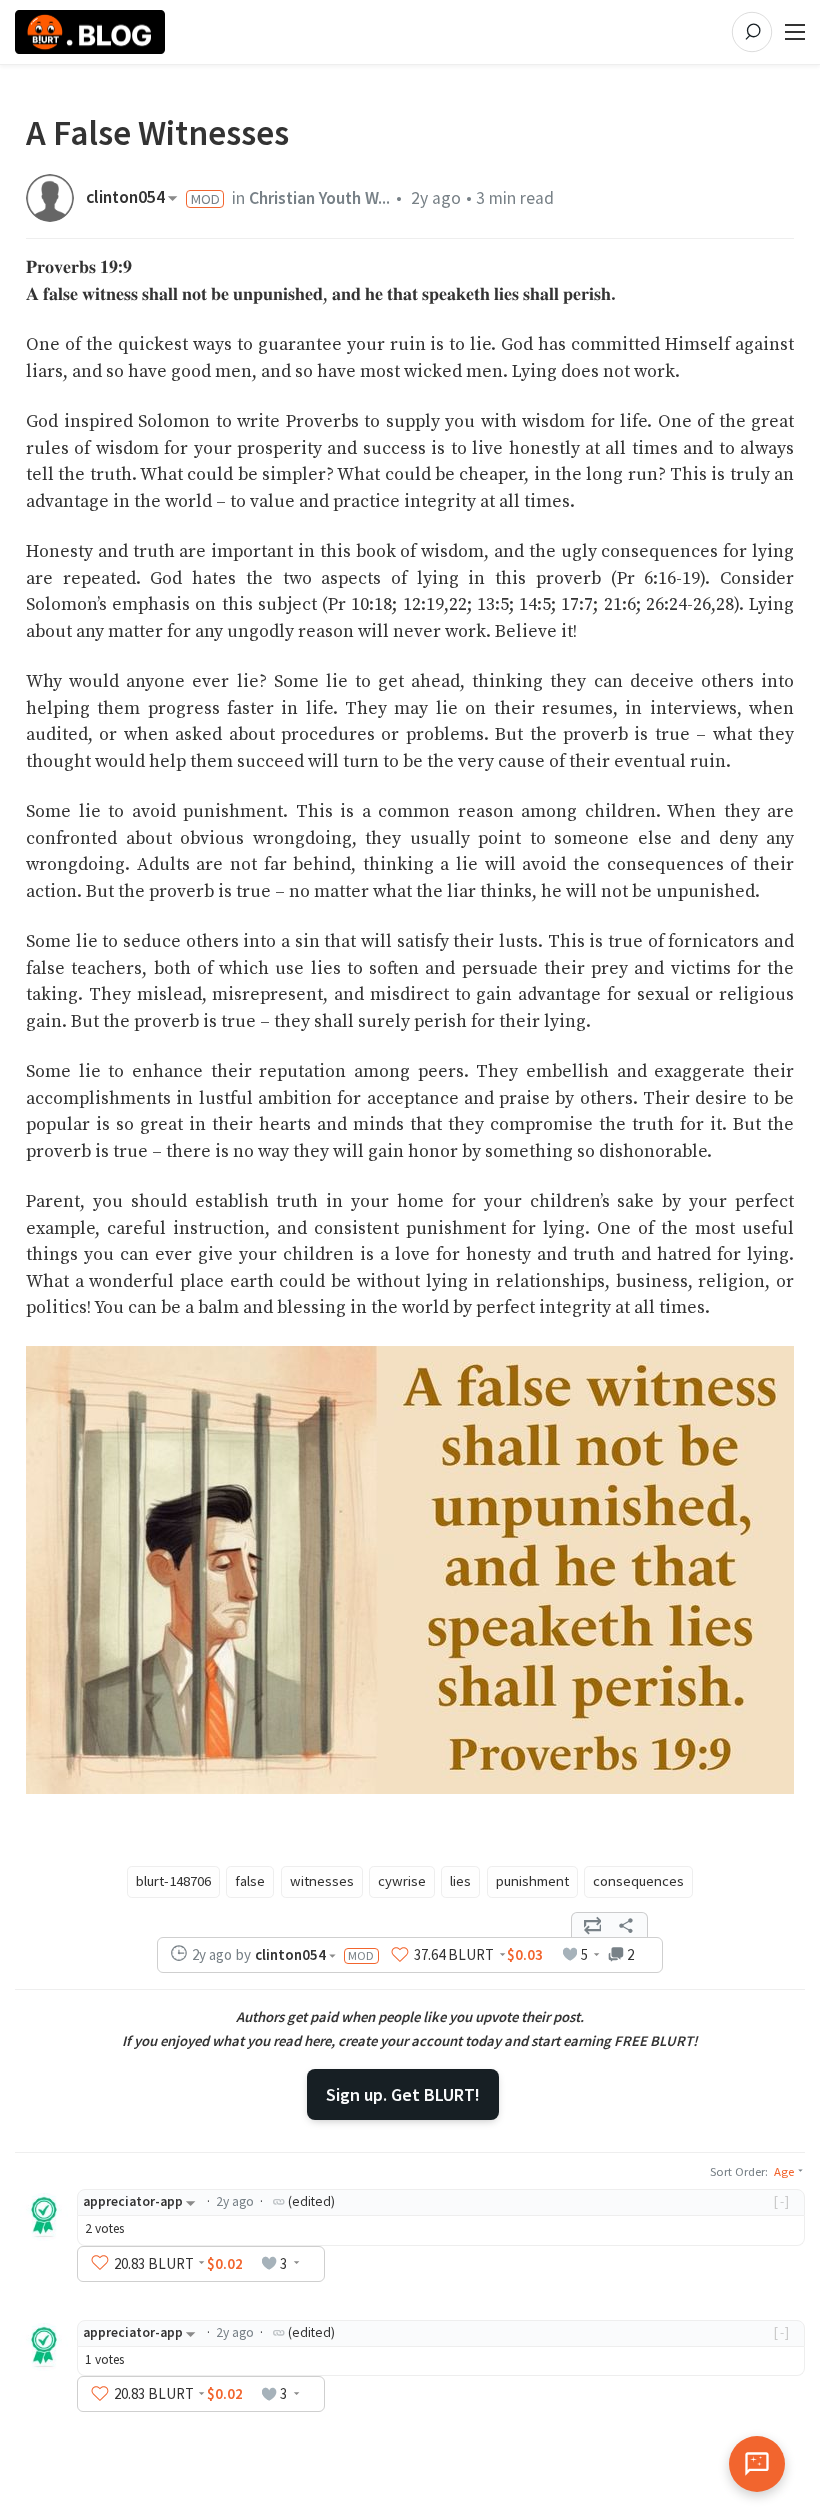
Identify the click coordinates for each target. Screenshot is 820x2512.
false (250, 1881)
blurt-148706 (173, 1881)
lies (460, 1881)
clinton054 (125, 198)
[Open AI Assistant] (757, 2464)
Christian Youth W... (319, 198)
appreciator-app (133, 2201)
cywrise (402, 1881)
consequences (638, 1881)
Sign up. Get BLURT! (403, 2094)
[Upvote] (400, 1955)
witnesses (322, 1881)
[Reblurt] (593, 1925)
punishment (532, 1881)
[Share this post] (626, 1925)
